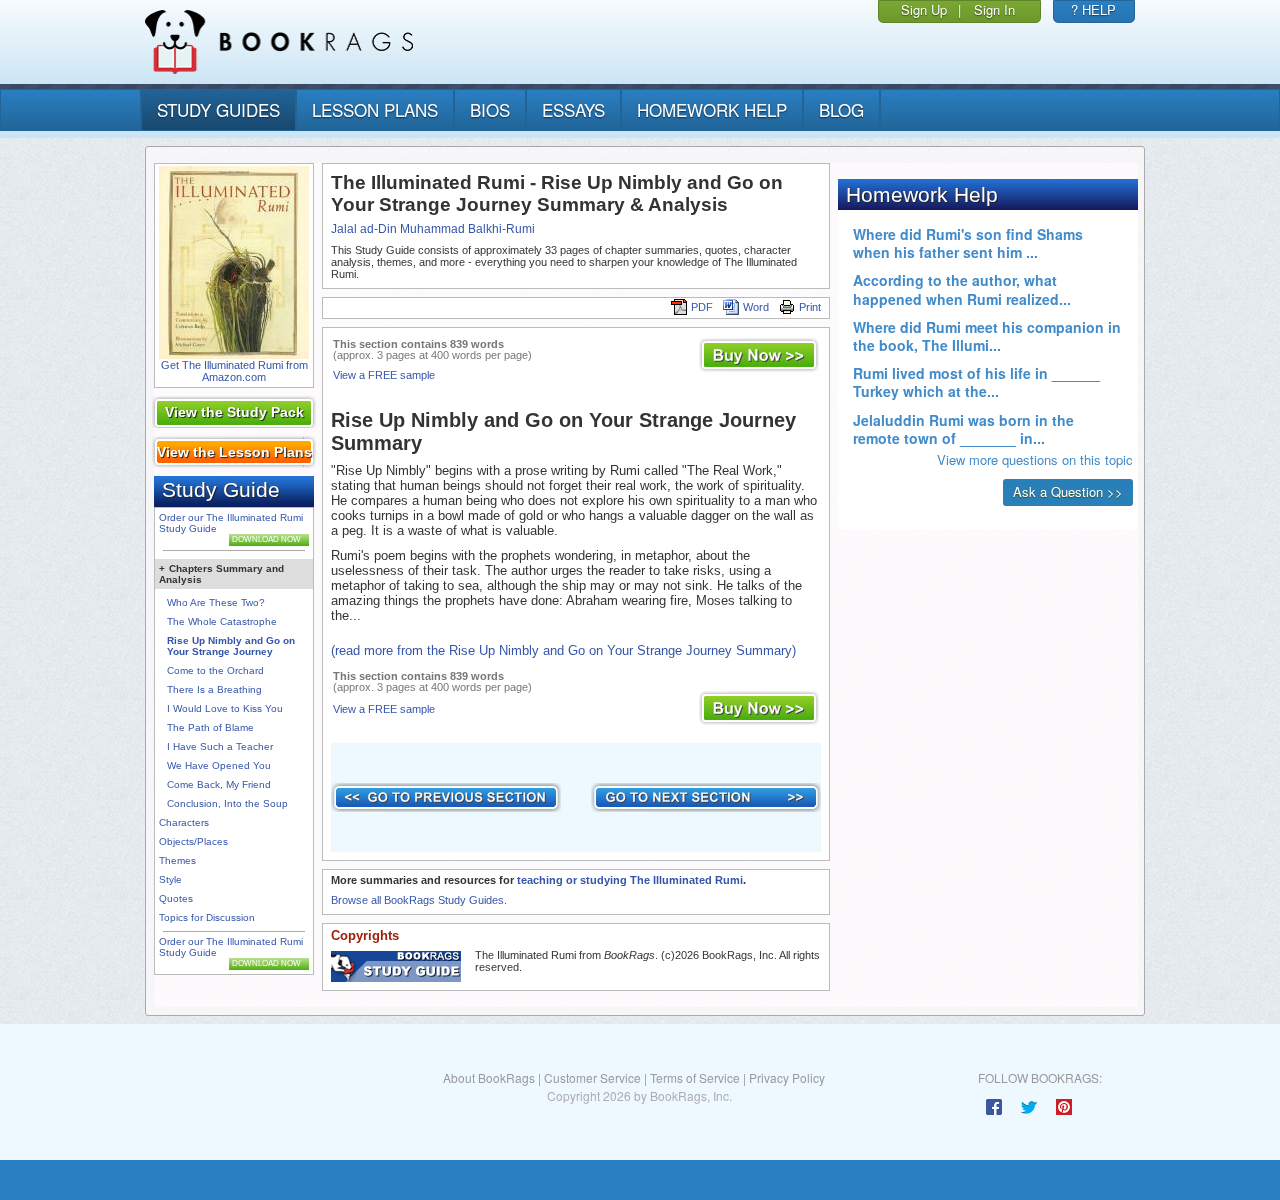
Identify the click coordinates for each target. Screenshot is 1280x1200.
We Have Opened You (219, 765)
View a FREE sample (384, 375)
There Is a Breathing (214, 689)
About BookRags (489, 1077)
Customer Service (592, 1077)
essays (573, 109)
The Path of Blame (210, 727)
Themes (177, 860)
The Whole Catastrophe (222, 621)
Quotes (176, 898)
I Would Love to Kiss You (225, 708)
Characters (184, 822)
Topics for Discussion (207, 917)
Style (170, 879)
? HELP (1093, 9)
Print (810, 307)
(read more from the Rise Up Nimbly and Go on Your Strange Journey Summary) (563, 650)
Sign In (994, 9)
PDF (702, 307)
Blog (841, 109)
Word (756, 307)
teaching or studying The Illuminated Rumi (630, 880)
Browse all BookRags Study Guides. (419, 900)
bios (490, 109)
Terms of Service (695, 1077)
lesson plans (375, 109)
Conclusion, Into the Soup (227, 803)
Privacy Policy (787, 1077)
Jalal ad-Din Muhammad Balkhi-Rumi (433, 229)
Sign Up (924, 9)
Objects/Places (193, 841)
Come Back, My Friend (219, 784)
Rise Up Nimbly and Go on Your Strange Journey (231, 646)
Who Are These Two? (216, 602)
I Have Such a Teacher (220, 746)
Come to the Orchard (215, 670)
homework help (712, 109)
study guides (218, 109)
